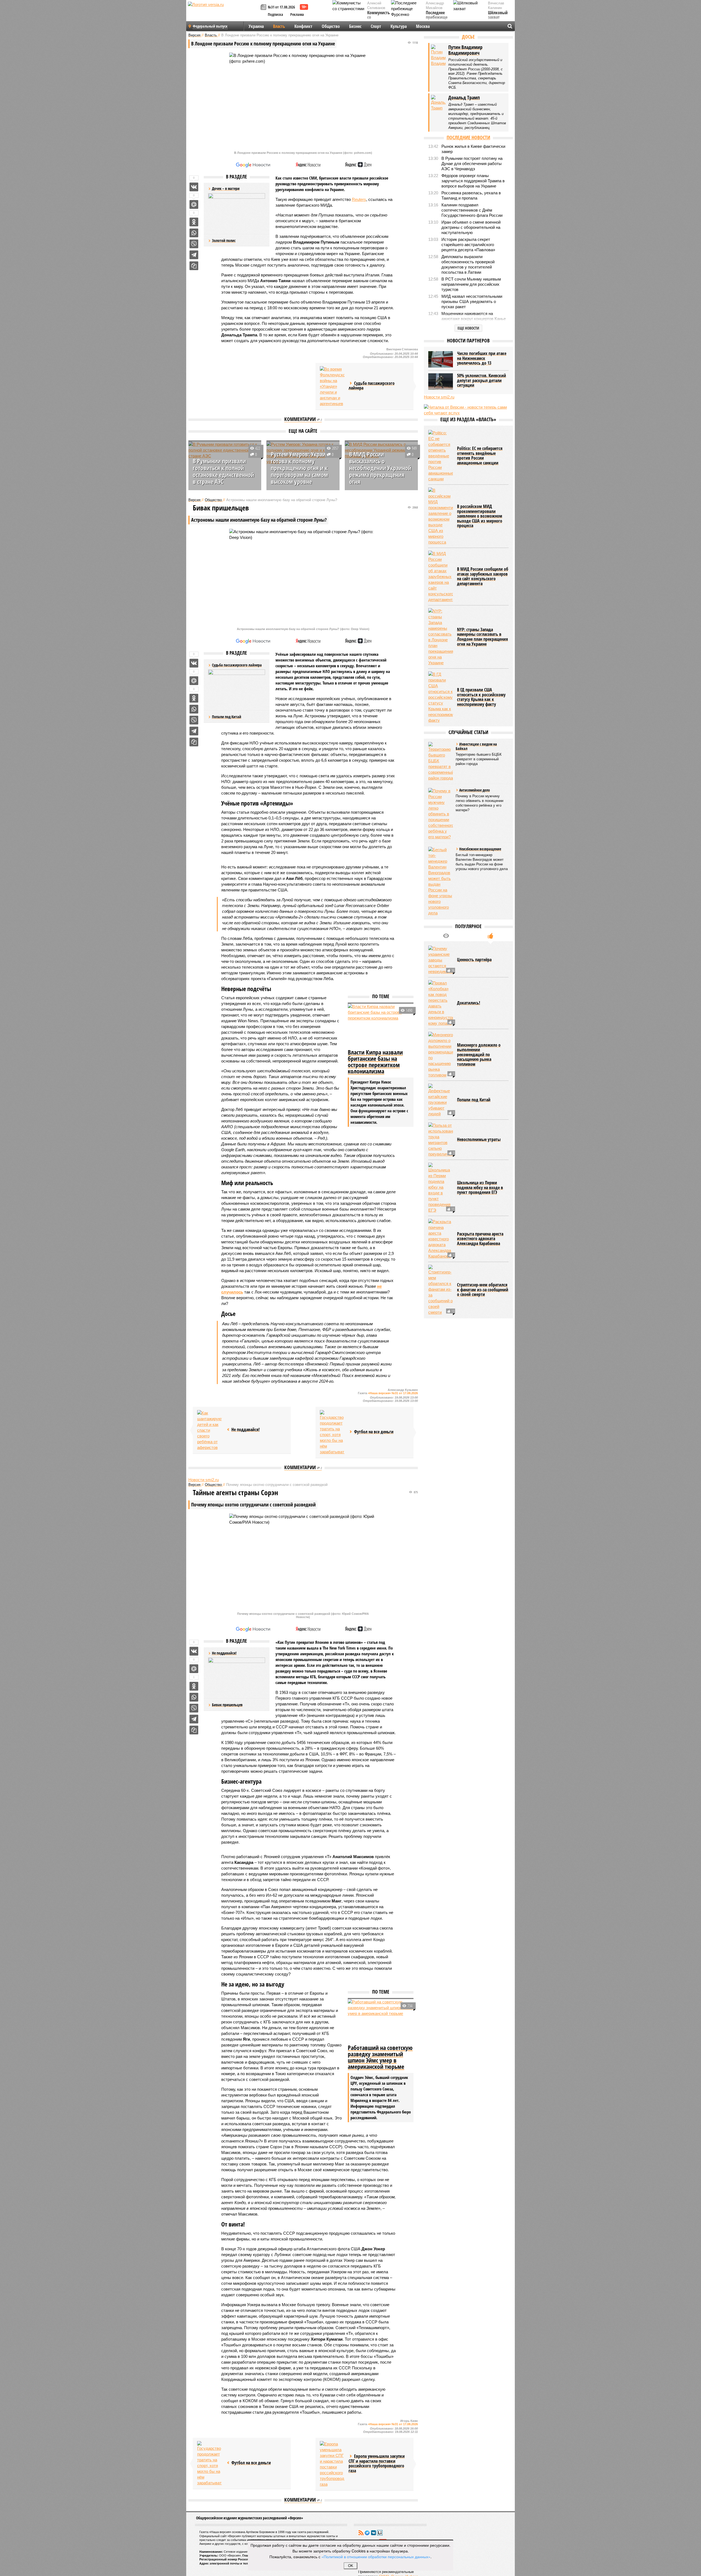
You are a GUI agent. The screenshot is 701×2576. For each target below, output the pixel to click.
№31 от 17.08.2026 (281, 7)
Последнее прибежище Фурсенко (437, 18)
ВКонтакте (374, 2533)
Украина (256, 26)
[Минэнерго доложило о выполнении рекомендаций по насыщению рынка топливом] (441, 1055)
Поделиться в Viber (194, 244)
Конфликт (303, 26)
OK (351, 2566)
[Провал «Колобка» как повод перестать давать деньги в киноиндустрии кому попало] (441, 1003)
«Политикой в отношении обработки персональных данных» (376, 2557)
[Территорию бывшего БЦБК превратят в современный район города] (441, 761)
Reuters (359, 199)
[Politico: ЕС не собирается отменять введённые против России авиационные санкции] (441, 456)
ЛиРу (380, 2533)
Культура (399, 26)
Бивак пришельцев (227, 1705)
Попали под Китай (227, 717)
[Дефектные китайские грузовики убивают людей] (441, 1100)
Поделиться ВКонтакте (194, 187)
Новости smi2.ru (204, 1480)
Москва (423, 26)
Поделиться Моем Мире (194, 204)
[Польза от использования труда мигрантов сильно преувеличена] (441, 1140)
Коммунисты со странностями (380, 18)
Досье (468, 37)
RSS (361, 2533)
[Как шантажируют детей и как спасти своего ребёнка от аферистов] (209, 1430)
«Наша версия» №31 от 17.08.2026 (393, 1393)
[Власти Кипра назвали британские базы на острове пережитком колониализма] (381, 1026)
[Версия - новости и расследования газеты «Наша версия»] (223, 13)
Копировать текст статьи (194, 266)
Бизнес (355, 26)
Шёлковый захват (498, 15)
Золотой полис (224, 240)
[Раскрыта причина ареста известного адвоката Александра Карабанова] (441, 1239)
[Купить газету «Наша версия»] (264, 8)
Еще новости (468, 328)
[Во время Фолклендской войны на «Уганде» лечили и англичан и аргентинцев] (332, 386)
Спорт (376, 26)
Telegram (367, 2533)
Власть (279, 26)
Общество (331, 26)
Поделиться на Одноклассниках (194, 222)
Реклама (297, 14)
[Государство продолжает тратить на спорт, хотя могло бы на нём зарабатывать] (332, 1432)
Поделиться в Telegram (194, 255)
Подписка (275, 14)
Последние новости (468, 137)
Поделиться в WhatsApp (194, 233)
